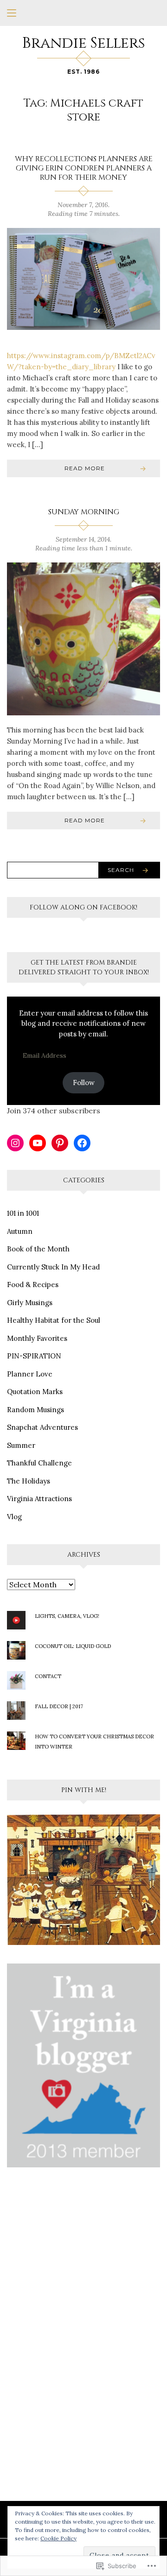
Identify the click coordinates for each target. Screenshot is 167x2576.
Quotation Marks (35, 1392)
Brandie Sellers (84, 43)
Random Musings (35, 1410)
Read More (85, 468)
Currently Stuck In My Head (53, 1267)
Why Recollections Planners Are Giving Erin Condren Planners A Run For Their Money (84, 168)
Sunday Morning (84, 512)
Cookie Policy (58, 2538)
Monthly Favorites (37, 1338)
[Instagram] (15, 1143)
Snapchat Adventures (42, 1427)
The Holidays (29, 1481)
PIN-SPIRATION (34, 1356)
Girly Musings (30, 1303)
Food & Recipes (33, 1285)
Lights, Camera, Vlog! (67, 1616)
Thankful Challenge (39, 1463)
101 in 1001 (23, 1213)
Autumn (20, 1231)
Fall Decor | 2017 (59, 1706)
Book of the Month (38, 1249)
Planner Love (30, 1374)
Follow (84, 1083)
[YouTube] (38, 1143)
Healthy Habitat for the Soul (54, 1320)
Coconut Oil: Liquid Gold (73, 1646)
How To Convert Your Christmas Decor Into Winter (94, 1742)
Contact (48, 1676)
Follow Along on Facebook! (83, 907)
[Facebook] (82, 1143)
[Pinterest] (60, 1143)
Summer (21, 1445)
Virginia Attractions (39, 1499)
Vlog (14, 1517)
